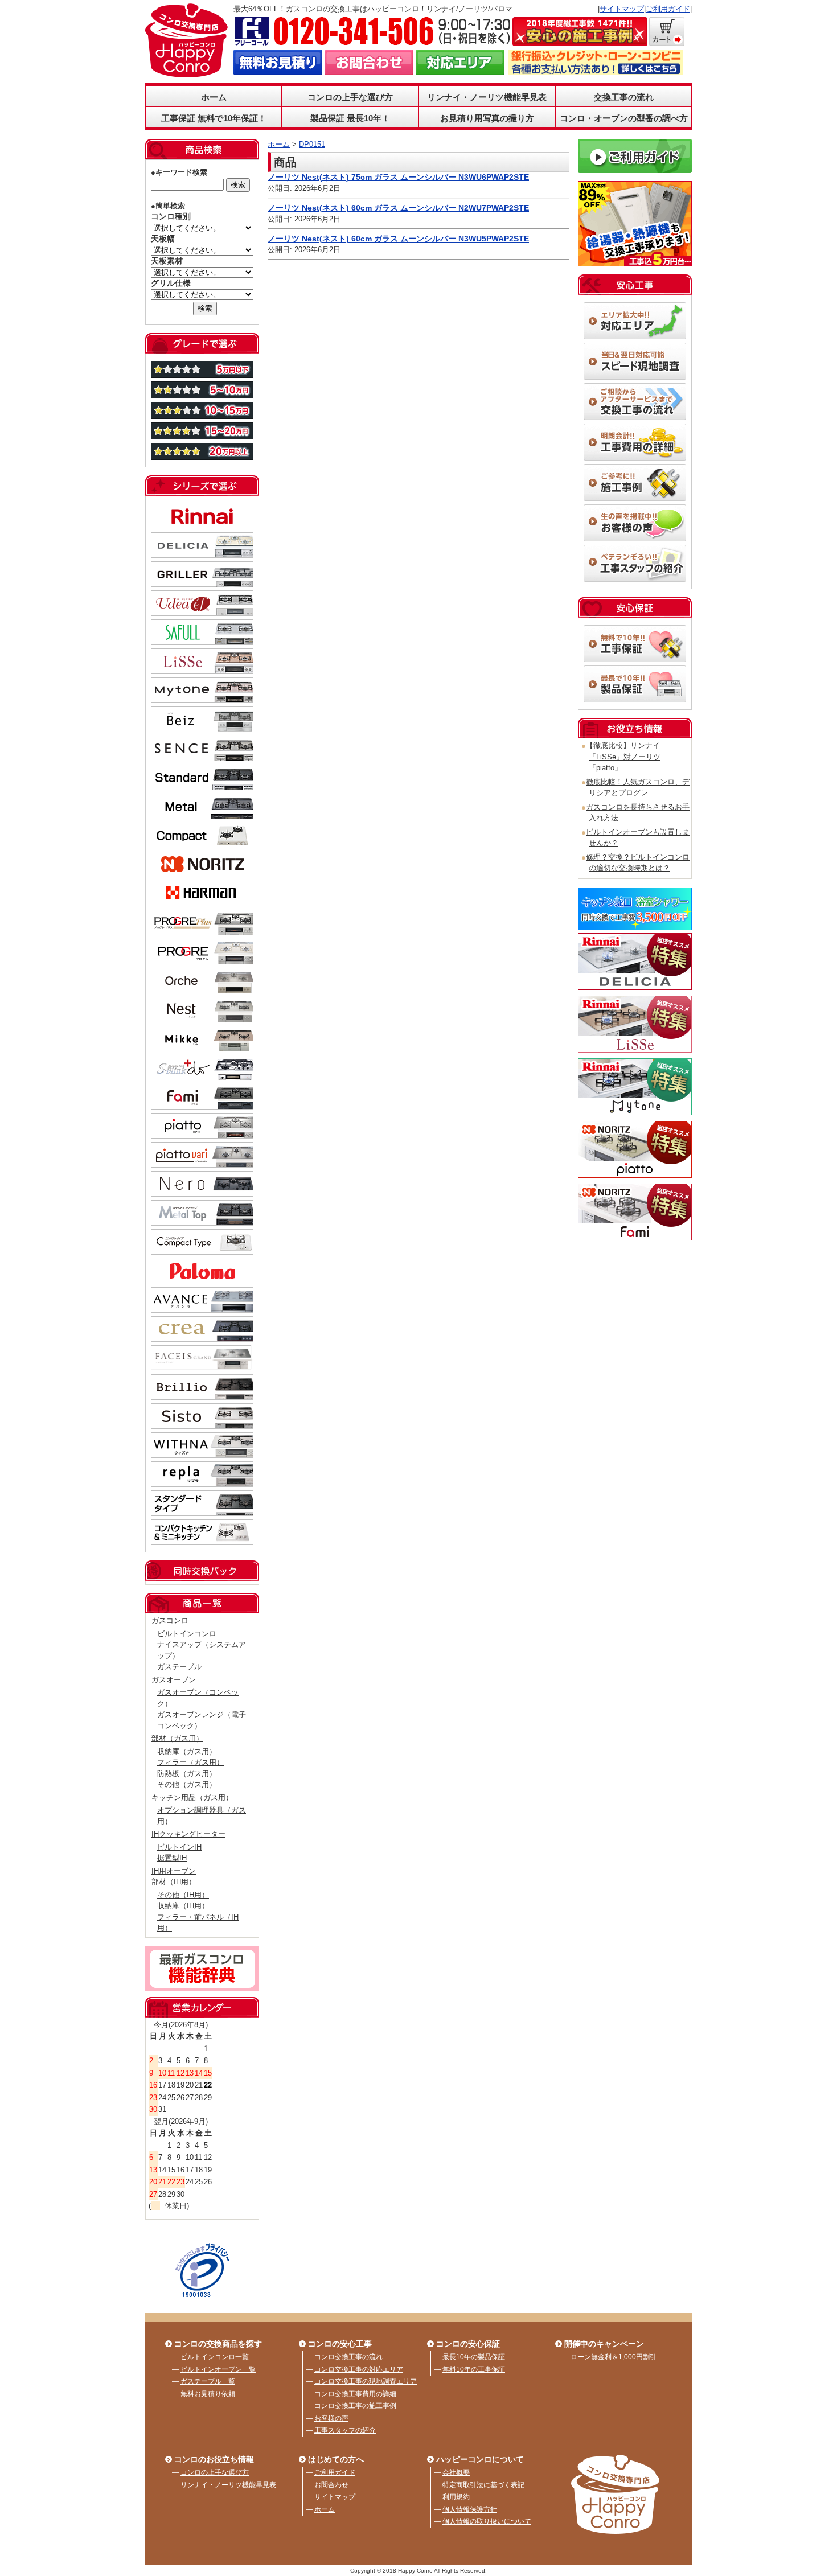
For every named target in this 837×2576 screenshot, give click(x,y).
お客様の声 (331, 2418)
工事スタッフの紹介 (345, 2430)
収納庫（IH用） (183, 1906)
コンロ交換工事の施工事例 (355, 2406)
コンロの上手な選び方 (215, 2472)
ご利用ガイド (668, 9)
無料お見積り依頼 (208, 2394)
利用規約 (456, 2497)
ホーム (214, 97)
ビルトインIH (179, 1847)
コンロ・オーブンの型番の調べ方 (624, 118)
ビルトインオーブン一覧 (218, 2369)
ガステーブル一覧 (208, 2381)
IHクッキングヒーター (188, 1834)
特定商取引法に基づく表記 (483, 2485)
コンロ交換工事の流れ (348, 2357)
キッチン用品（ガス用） (192, 1798)
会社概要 (456, 2472)
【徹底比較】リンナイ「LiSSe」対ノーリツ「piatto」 (623, 757)
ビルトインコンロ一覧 (215, 2357)
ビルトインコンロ (187, 1634)
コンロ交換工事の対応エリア (359, 2369)
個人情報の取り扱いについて (487, 2521)
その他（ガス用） (187, 1784)
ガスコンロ (170, 1620)
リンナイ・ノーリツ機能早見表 (487, 97)
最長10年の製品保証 (474, 2357)
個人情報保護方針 (470, 2509)
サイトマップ (622, 9)
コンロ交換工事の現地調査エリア (366, 2381)
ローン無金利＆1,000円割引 (614, 2357)
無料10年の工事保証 (474, 2369)
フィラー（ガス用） (190, 1762)
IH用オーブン (174, 1871)
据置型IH (172, 1858)
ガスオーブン (174, 1680)
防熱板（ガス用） (187, 1774)
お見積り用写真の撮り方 (487, 118)
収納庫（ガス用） (187, 1751)
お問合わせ (331, 2485)
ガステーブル (179, 1667)
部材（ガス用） (177, 1738)
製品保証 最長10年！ (350, 118)
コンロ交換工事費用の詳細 (355, 2394)
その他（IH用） (183, 1895)
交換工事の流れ (624, 97)
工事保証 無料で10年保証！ (214, 118)
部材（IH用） (174, 1882)
